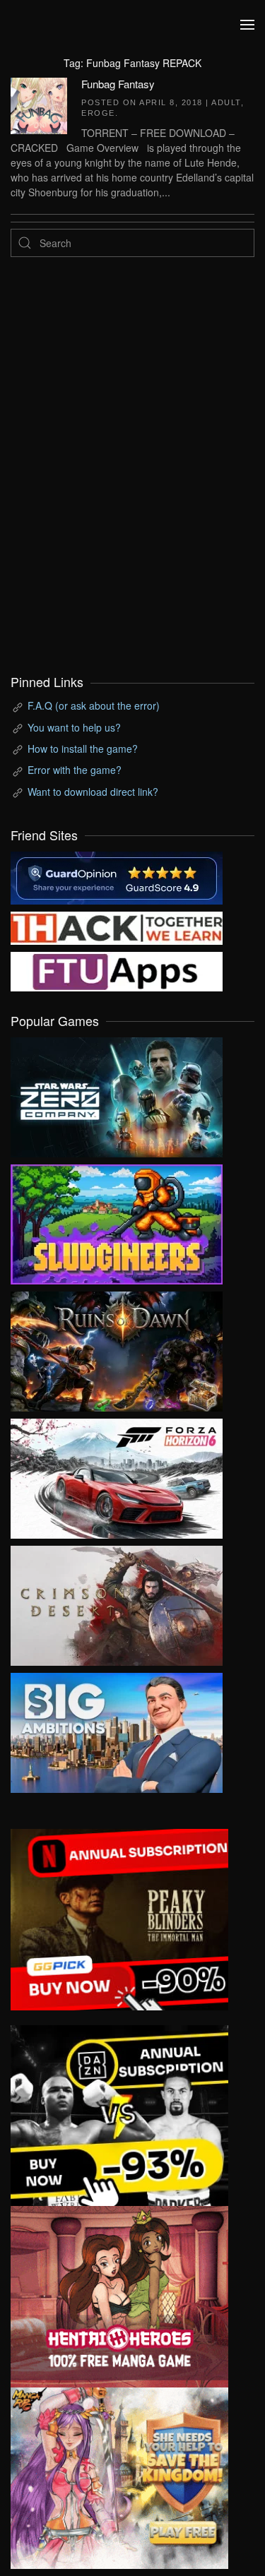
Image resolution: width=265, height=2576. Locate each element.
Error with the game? (75, 770)
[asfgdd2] (119, 2295)
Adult (226, 102)
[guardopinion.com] (117, 876)
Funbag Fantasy (118, 84)
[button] (247, 25)
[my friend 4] (117, 970)
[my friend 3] (117, 926)
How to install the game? (83, 749)
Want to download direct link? (93, 792)
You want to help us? (74, 727)
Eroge (98, 113)
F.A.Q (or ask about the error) (94, 705)
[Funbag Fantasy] (39, 104)
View (117, 1094)
